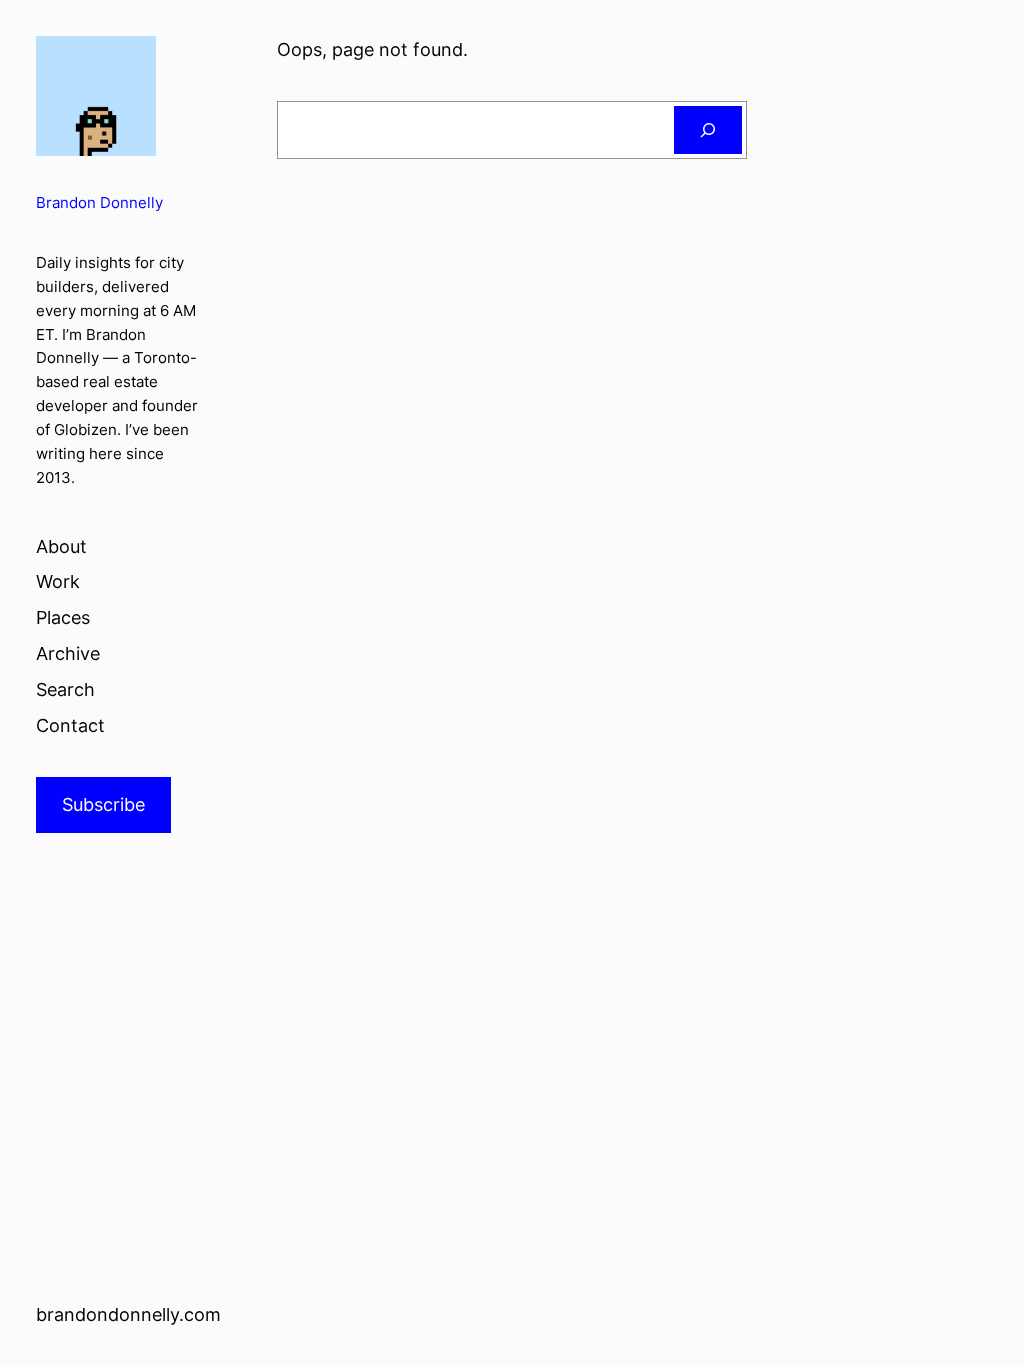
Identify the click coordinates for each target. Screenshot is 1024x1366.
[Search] (708, 130)
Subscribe (103, 804)
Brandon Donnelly (99, 203)
